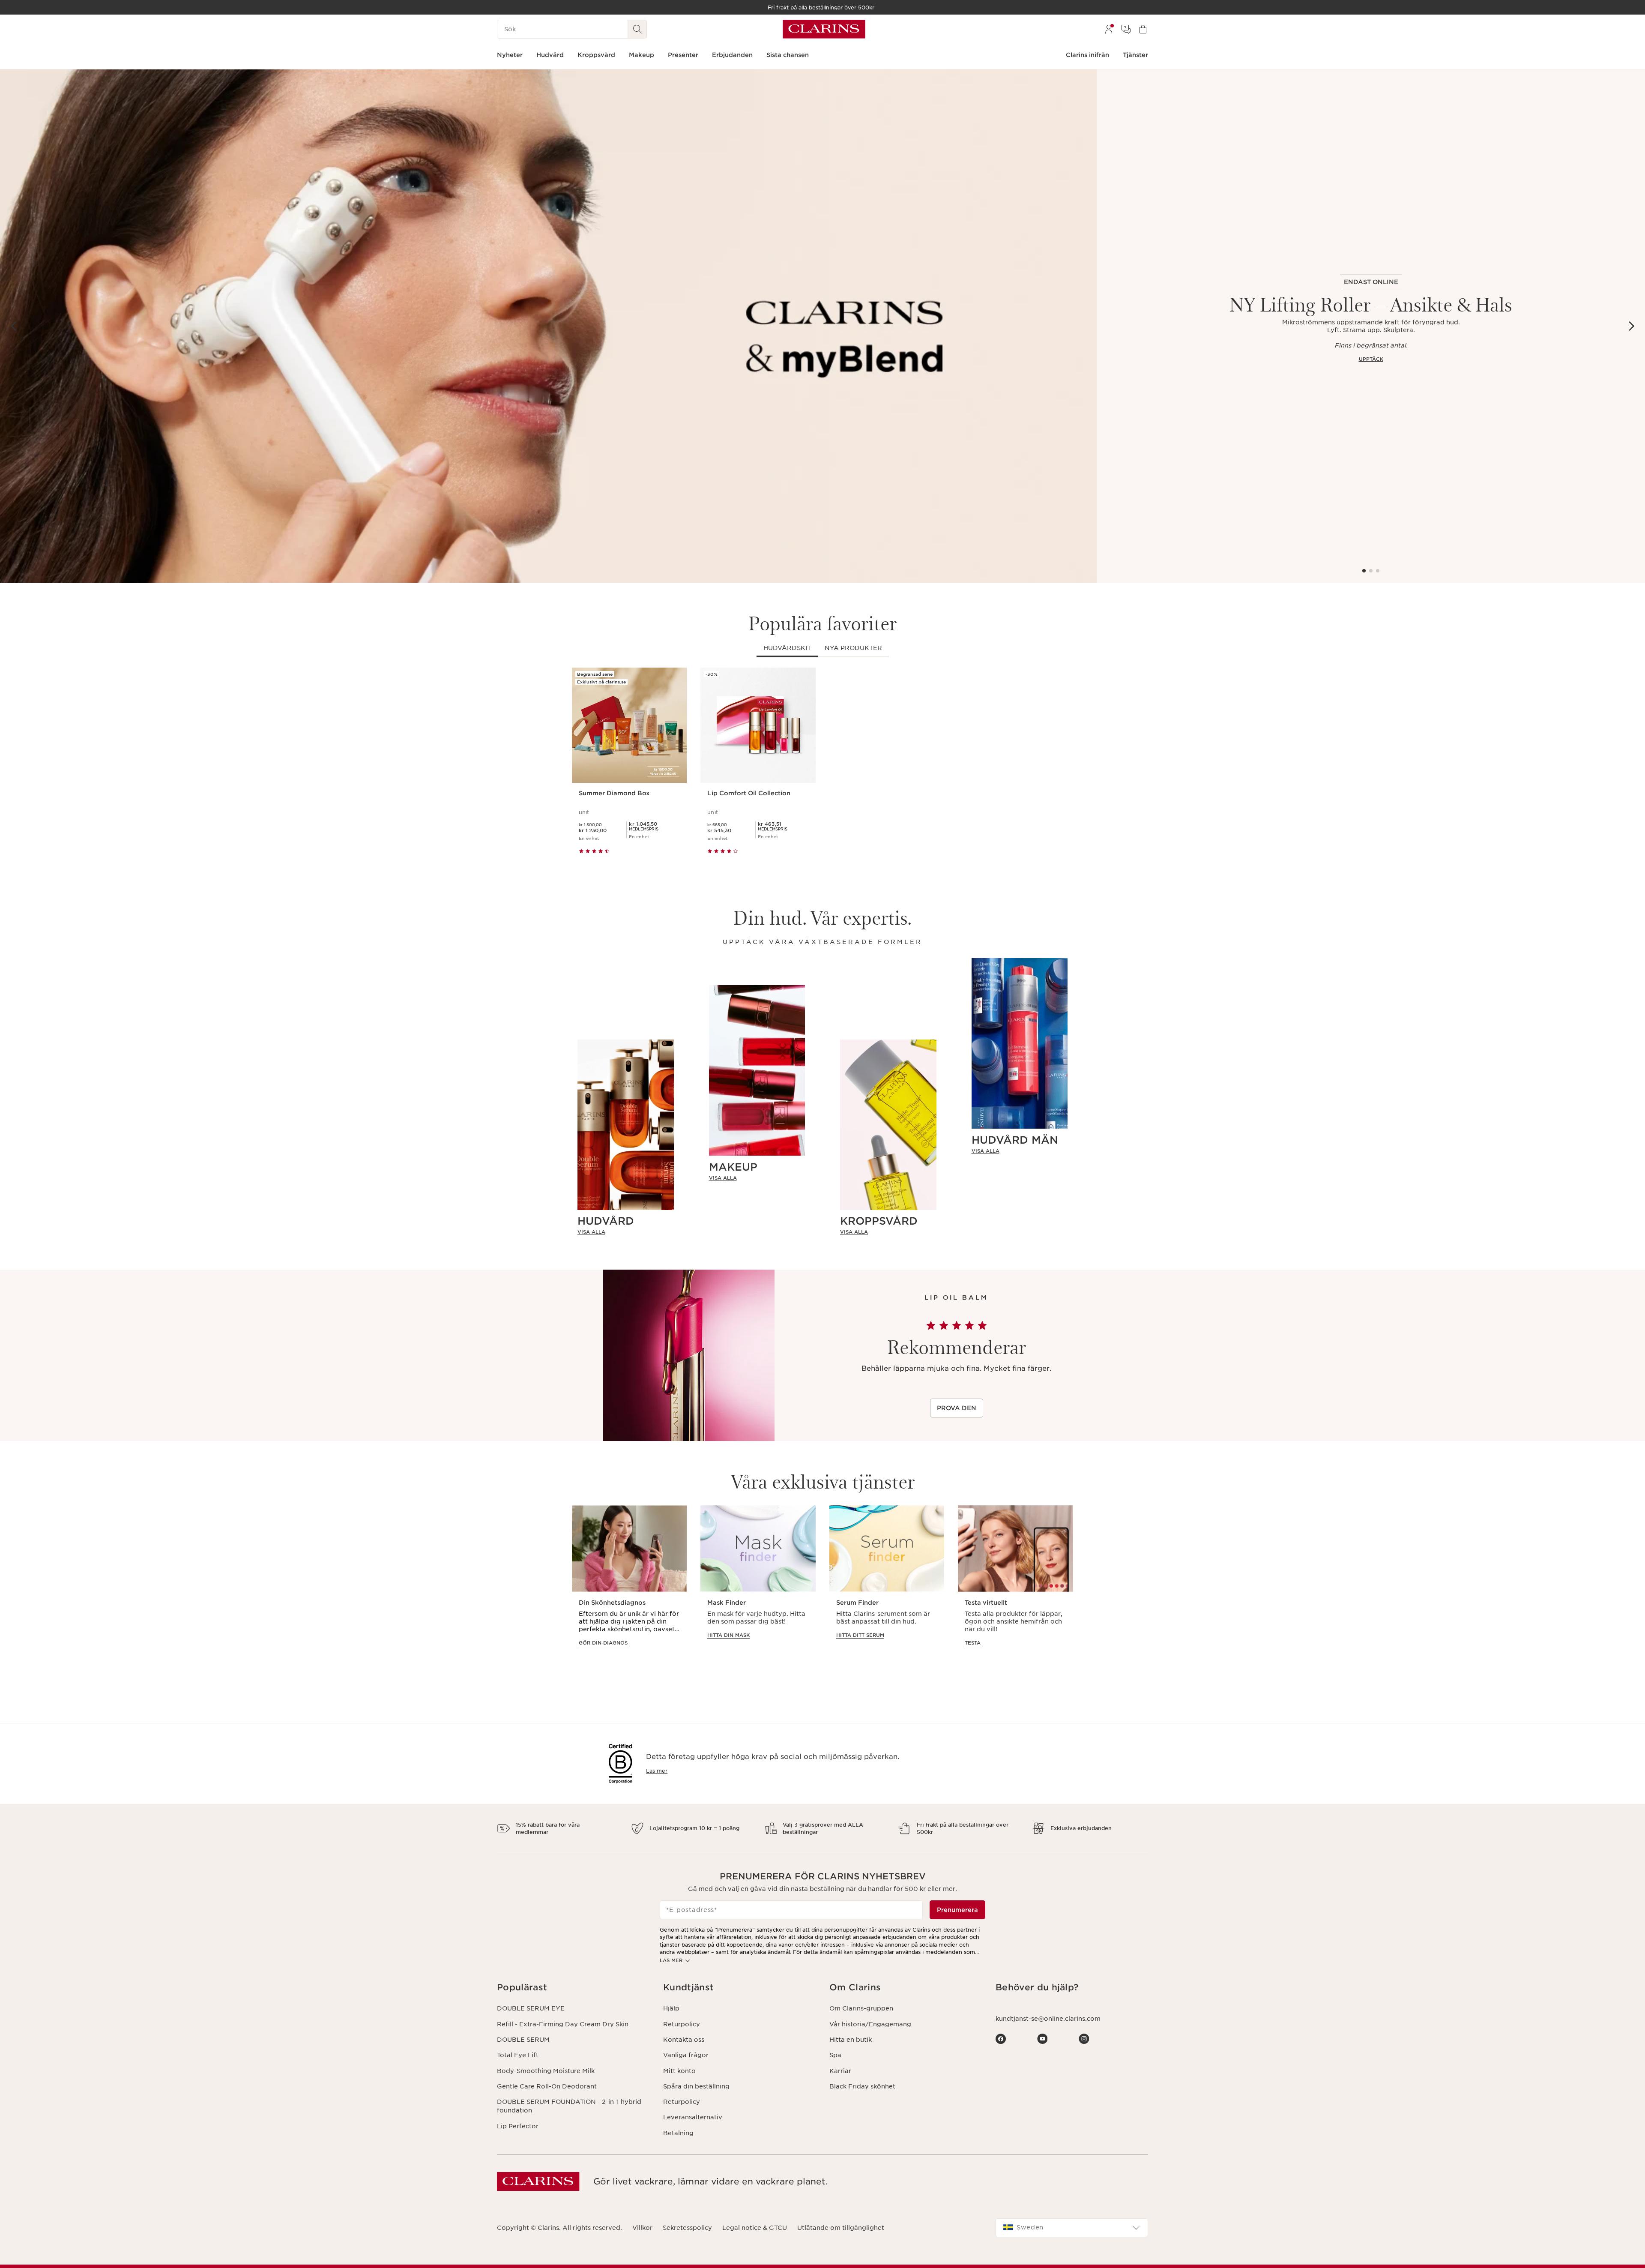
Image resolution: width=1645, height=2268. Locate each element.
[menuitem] (1109, 29)
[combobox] (1072, 2228)
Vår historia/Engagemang (870, 2024)
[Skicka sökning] (637, 29)
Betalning (678, 2133)
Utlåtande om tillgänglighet (841, 2228)
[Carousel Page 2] (1371, 571)
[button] (573, 1988)
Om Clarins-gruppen (861, 2008)
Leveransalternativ (693, 2117)
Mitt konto (679, 2071)
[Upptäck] (548, 326)
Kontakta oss (684, 2040)
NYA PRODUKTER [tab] (853, 648)
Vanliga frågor (686, 2055)
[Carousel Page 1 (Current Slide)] (1364, 571)
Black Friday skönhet (862, 2086)
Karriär (840, 2071)
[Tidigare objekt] (14, 326)
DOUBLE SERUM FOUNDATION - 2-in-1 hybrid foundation (569, 2106)
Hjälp (671, 2008)
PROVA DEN (957, 1408)
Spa (835, 2055)
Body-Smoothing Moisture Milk (546, 2071)
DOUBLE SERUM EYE (531, 2008)
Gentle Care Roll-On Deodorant (547, 2086)
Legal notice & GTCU (755, 2228)
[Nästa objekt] (1631, 326)
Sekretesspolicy (687, 2228)
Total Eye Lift (518, 2055)
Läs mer (657, 1771)
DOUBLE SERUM (523, 2040)
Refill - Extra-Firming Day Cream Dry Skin (563, 2024)
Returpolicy (682, 2024)
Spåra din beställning (696, 2086)
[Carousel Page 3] (1378, 571)
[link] (626, 1232)
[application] (629, 1584)
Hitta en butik (851, 2040)
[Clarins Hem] (824, 29)
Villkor (642, 2228)
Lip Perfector (518, 2126)
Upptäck (1371, 359)
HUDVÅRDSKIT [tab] (787, 648)
